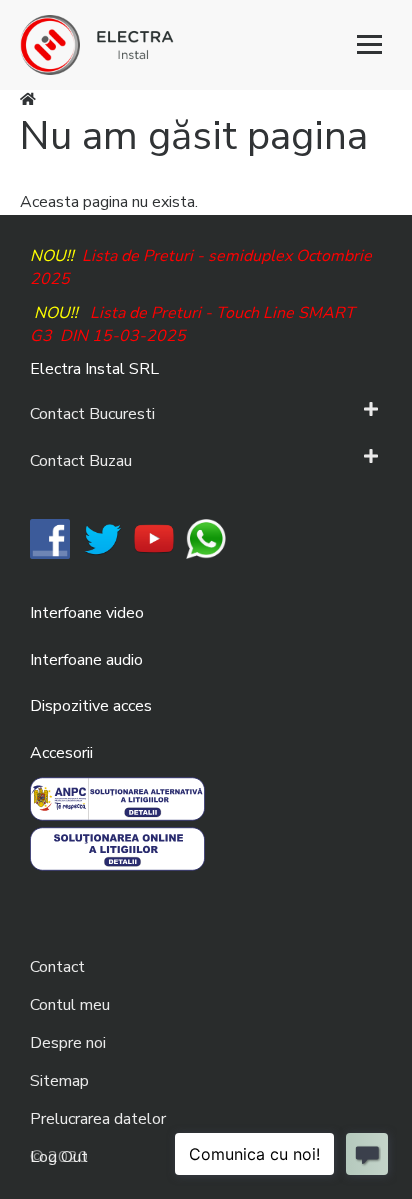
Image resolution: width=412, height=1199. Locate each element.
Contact (57, 967)
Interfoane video (87, 613)
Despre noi (68, 1043)
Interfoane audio (86, 660)
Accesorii (61, 753)
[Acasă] (206, 45)
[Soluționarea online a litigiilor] (117, 848)
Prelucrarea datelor (98, 1119)
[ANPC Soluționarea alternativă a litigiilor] (117, 798)
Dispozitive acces (91, 706)
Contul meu (70, 1005)
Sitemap (59, 1081)
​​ (50, 538)
